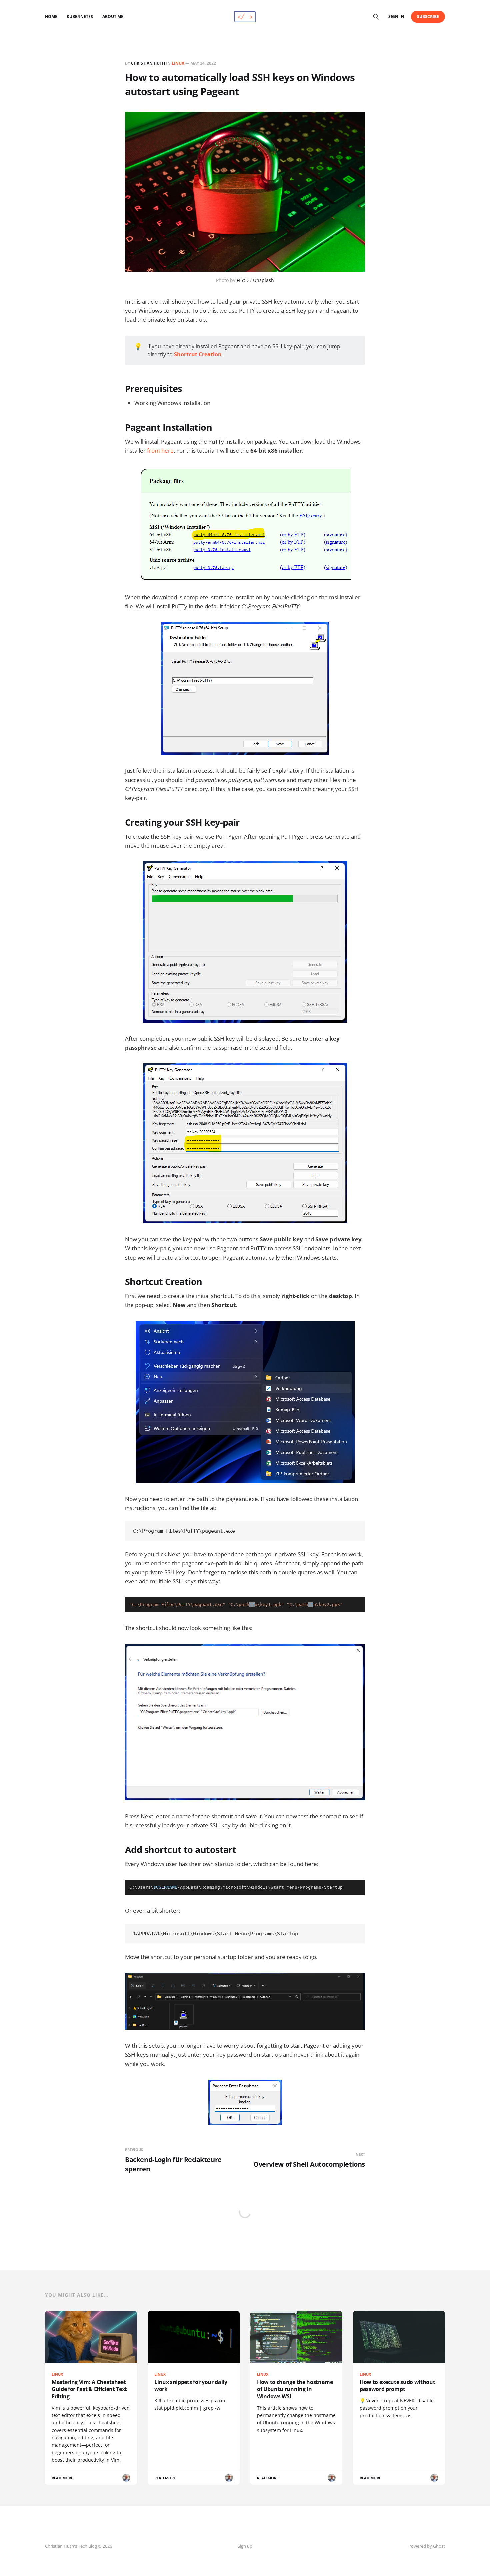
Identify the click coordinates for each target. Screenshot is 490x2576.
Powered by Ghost (427, 2546)
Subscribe (428, 16)
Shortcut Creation (198, 354)
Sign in (396, 16)
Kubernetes (80, 16)
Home (51, 16)
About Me (113, 16)
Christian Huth (148, 63)
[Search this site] (376, 17)
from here (160, 450)
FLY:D (243, 280)
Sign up (245, 2546)
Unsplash (263, 280)
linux (178, 63)
